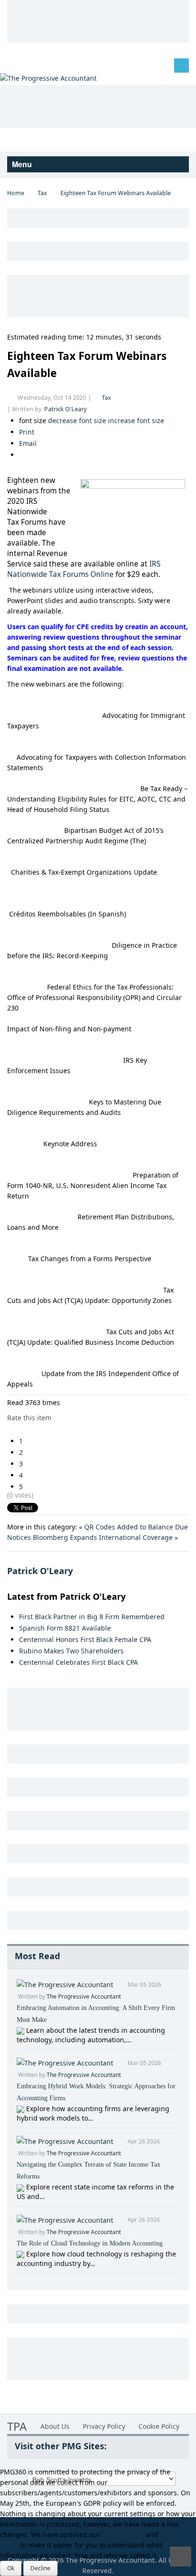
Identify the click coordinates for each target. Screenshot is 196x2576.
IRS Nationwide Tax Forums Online (84, 569)
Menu (23, 164)
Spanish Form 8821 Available (65, 1628)
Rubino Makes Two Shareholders (71, 1651)
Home (16, 193)
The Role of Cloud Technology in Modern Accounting (90, 2243)
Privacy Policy (104, 2426)
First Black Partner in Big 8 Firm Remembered (92, 1617)
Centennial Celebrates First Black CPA (78, 1662)
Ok (11, 2568)
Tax (42, 193)
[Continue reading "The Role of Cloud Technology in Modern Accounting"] (21, 2254)
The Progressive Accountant (84, 1996)
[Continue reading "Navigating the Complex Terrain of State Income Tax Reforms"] (21, 2187)
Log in (24, 65)
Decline (40, 2568)
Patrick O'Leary (65, 409)
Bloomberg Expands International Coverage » (105, 1537)
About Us (55, 2426)
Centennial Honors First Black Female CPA (85, 1639)
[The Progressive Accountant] (48, 78)
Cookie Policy (159, 2426)
